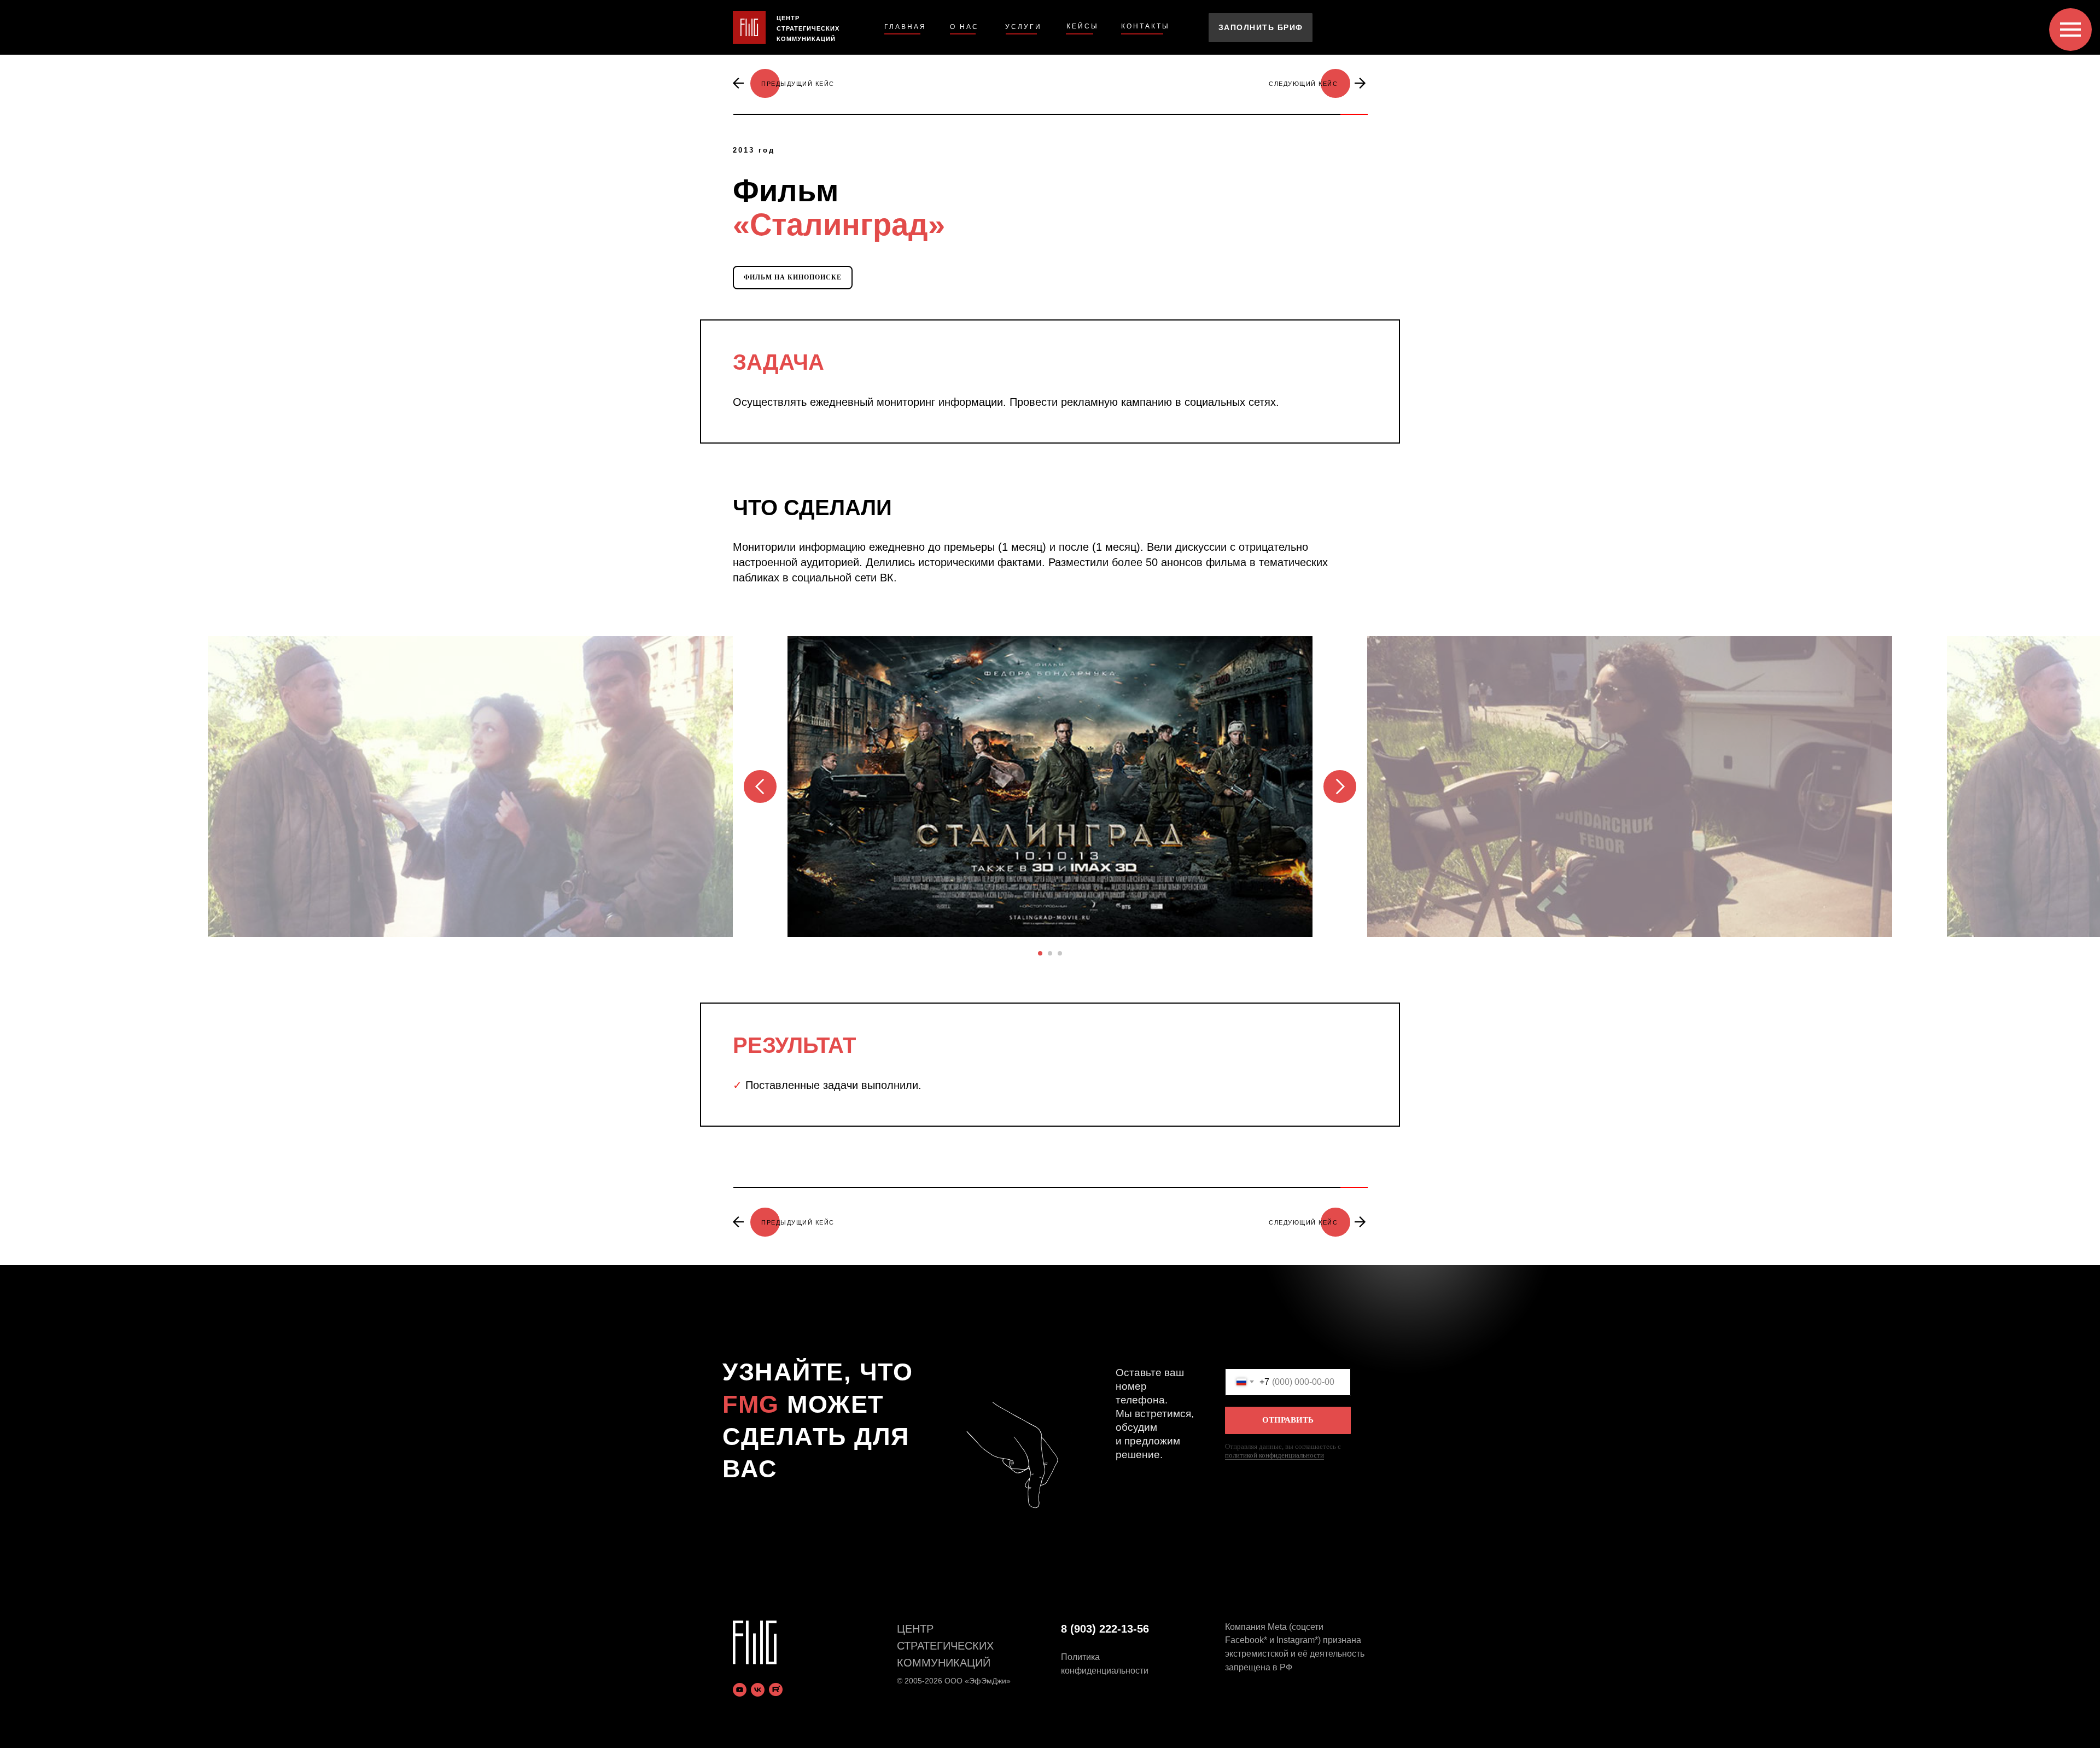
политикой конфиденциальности (1274, 1455)
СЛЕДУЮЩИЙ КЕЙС (1303, 84)
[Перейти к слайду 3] (1060, 953)
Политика (1080, 1657)
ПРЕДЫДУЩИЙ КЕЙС (798, 84)
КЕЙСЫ (1083, 26)
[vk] (758, 1690)
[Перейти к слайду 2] (1050, 953)
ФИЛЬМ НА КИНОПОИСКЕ (793, 277)
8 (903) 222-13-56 (1105, 1629)
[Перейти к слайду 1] (1040, 953)
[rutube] (776, 1690)
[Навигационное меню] (2070, 30)
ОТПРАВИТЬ (1288, 1420)
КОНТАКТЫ (1145, 26)
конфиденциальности (1105, 1671)
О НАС (964, 27)
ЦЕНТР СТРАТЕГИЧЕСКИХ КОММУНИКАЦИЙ (808, 28)
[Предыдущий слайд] (760, 786)
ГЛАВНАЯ (905, 27)
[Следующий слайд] (1340, 786)
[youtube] (740, 1690)
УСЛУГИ (1023, 27)
